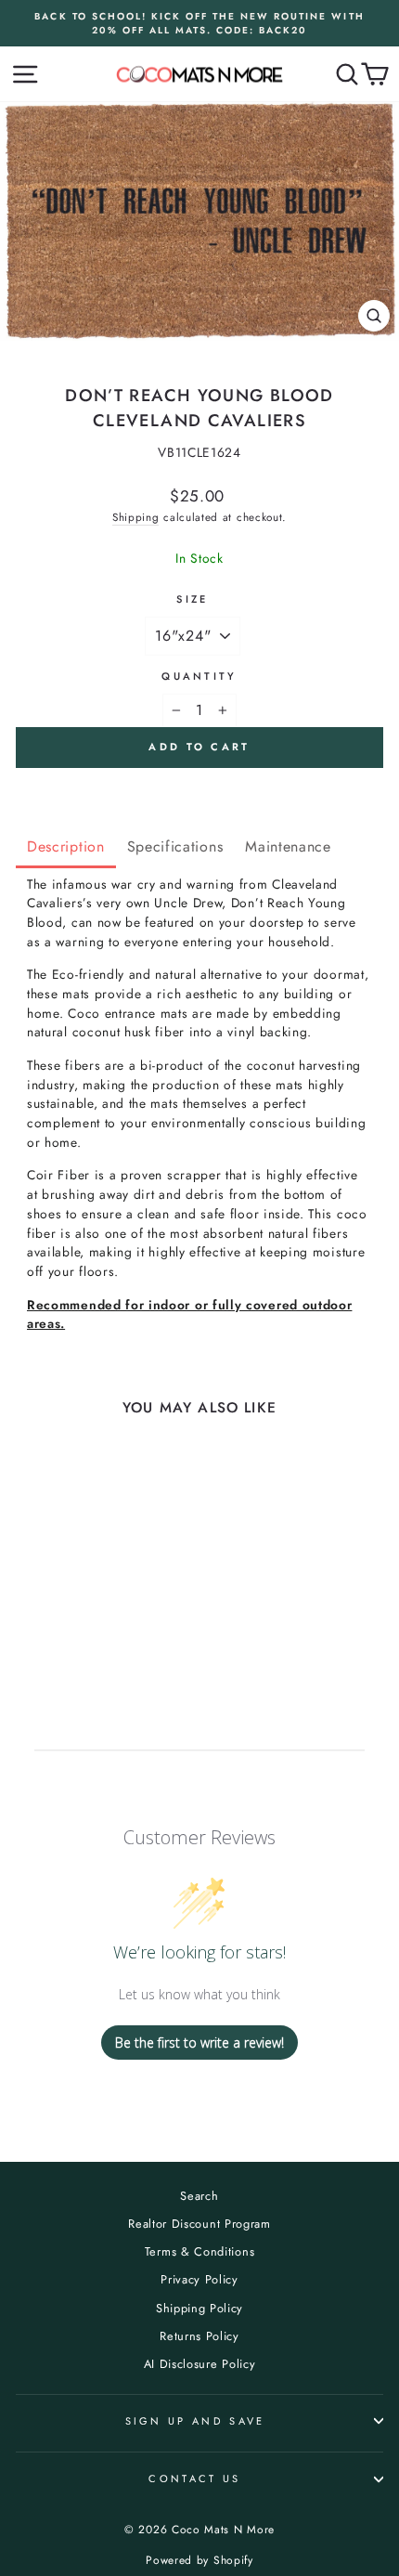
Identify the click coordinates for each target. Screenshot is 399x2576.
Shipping (136, 517)
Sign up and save (195, 2421)
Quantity (199, 676)
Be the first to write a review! (199, 2043)
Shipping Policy (199, 2308)
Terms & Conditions (199, 2251)
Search (199, 2196)
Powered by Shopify (199, 2560)
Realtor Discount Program (199, 2224)
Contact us (194, 2478)
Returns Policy (199, 2336)
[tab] (66, 848)
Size (192, 599)
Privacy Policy (199, 2279)
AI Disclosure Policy (200, 2364)
